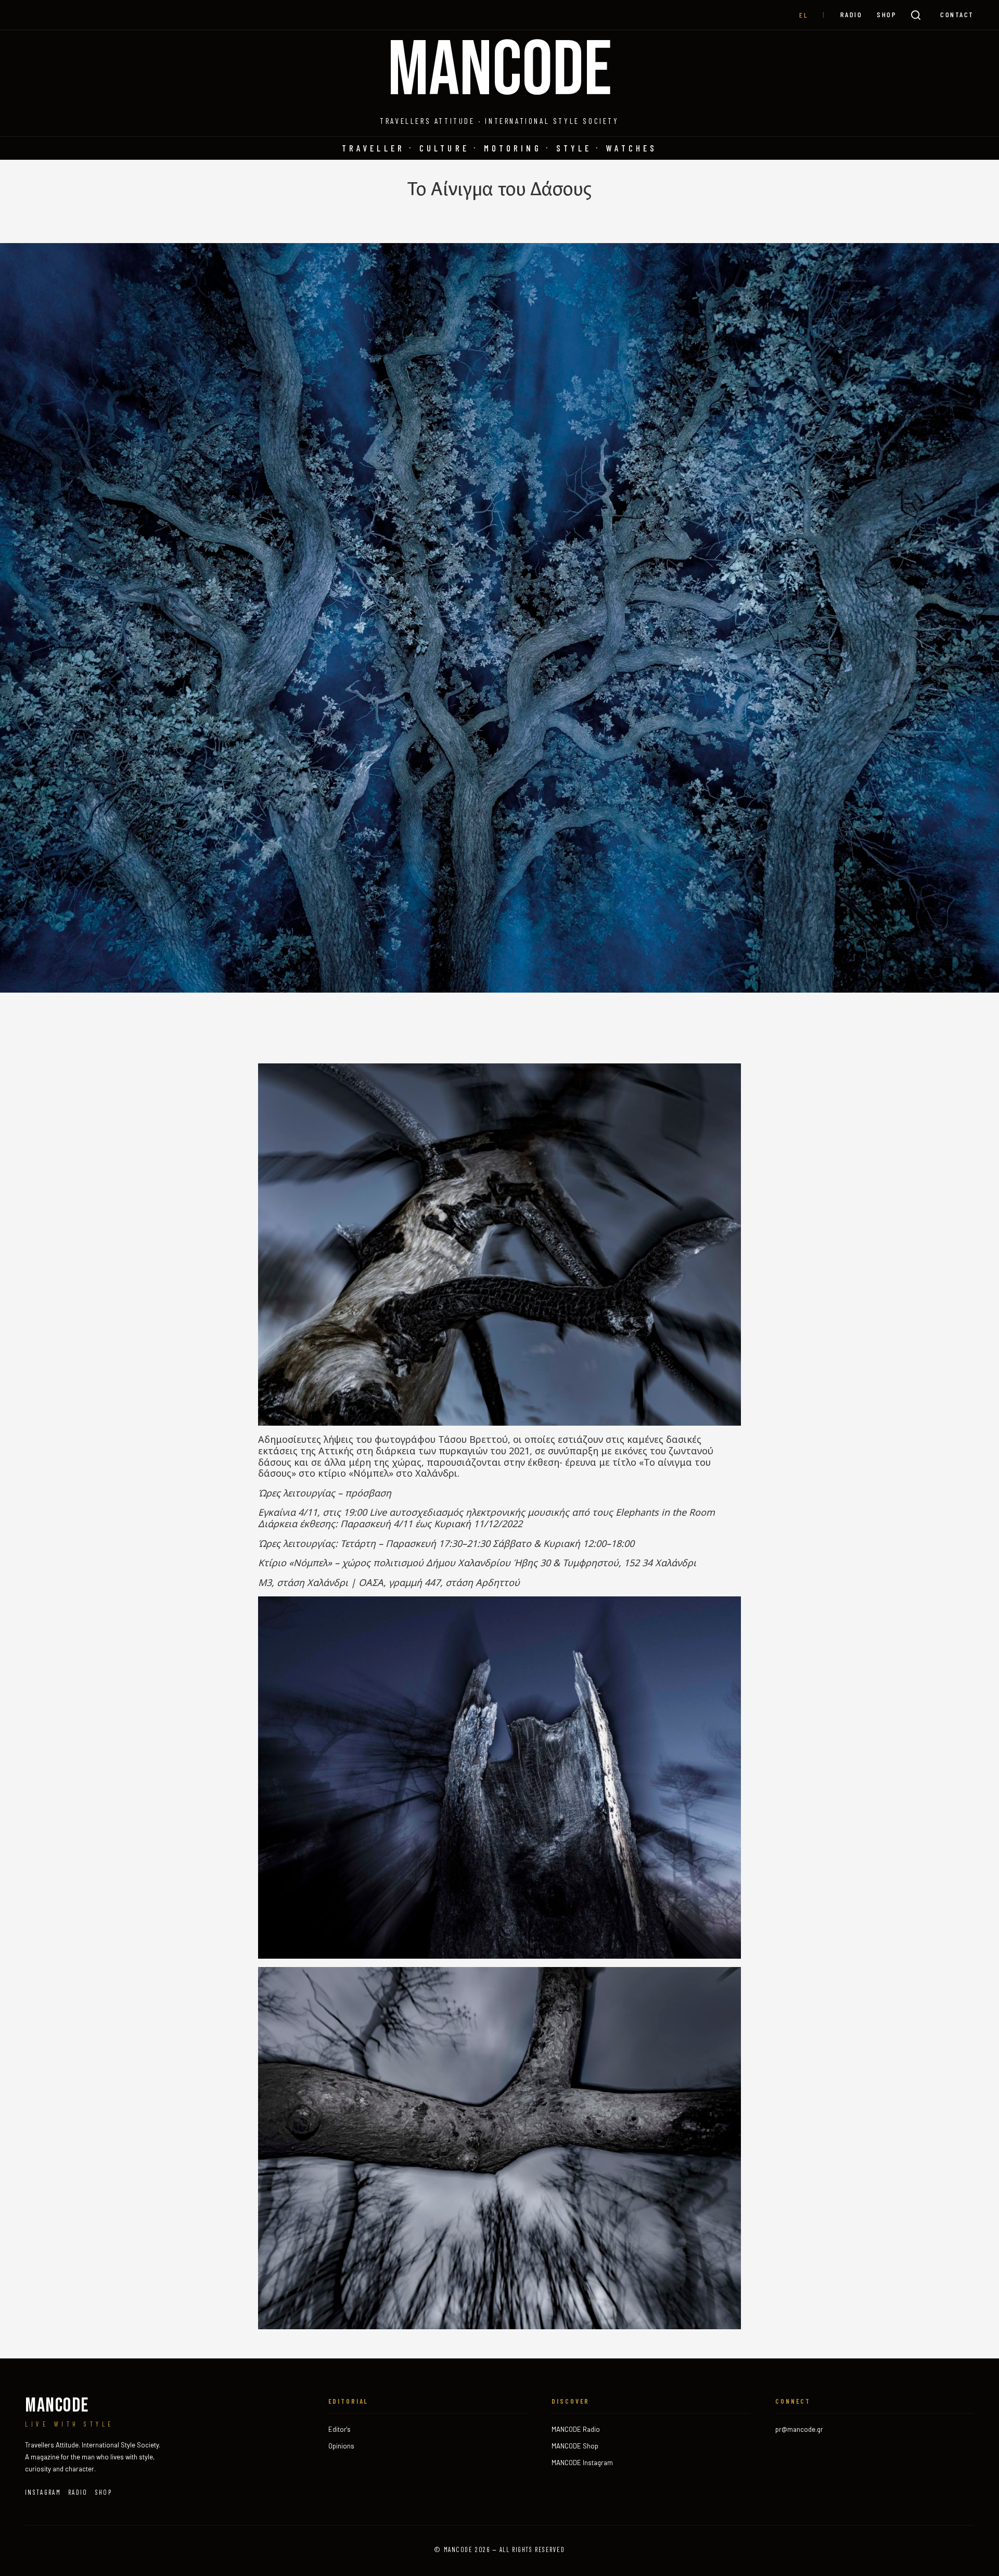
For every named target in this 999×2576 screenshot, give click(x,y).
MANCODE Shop (575, 2446)
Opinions (341, 2446)
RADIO (851, 14)
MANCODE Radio (576, 2429)
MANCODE (500, 71)
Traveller (373, 148)
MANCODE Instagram (582, 2463)
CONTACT (957, 14)
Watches (632, 148)
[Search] (916, 15)
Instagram (43, 2492)
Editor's (340, 2429)
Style (574, 148)
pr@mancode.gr (799, 2429)
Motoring (513, 148)
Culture (444, 148)
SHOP (887, 14)
